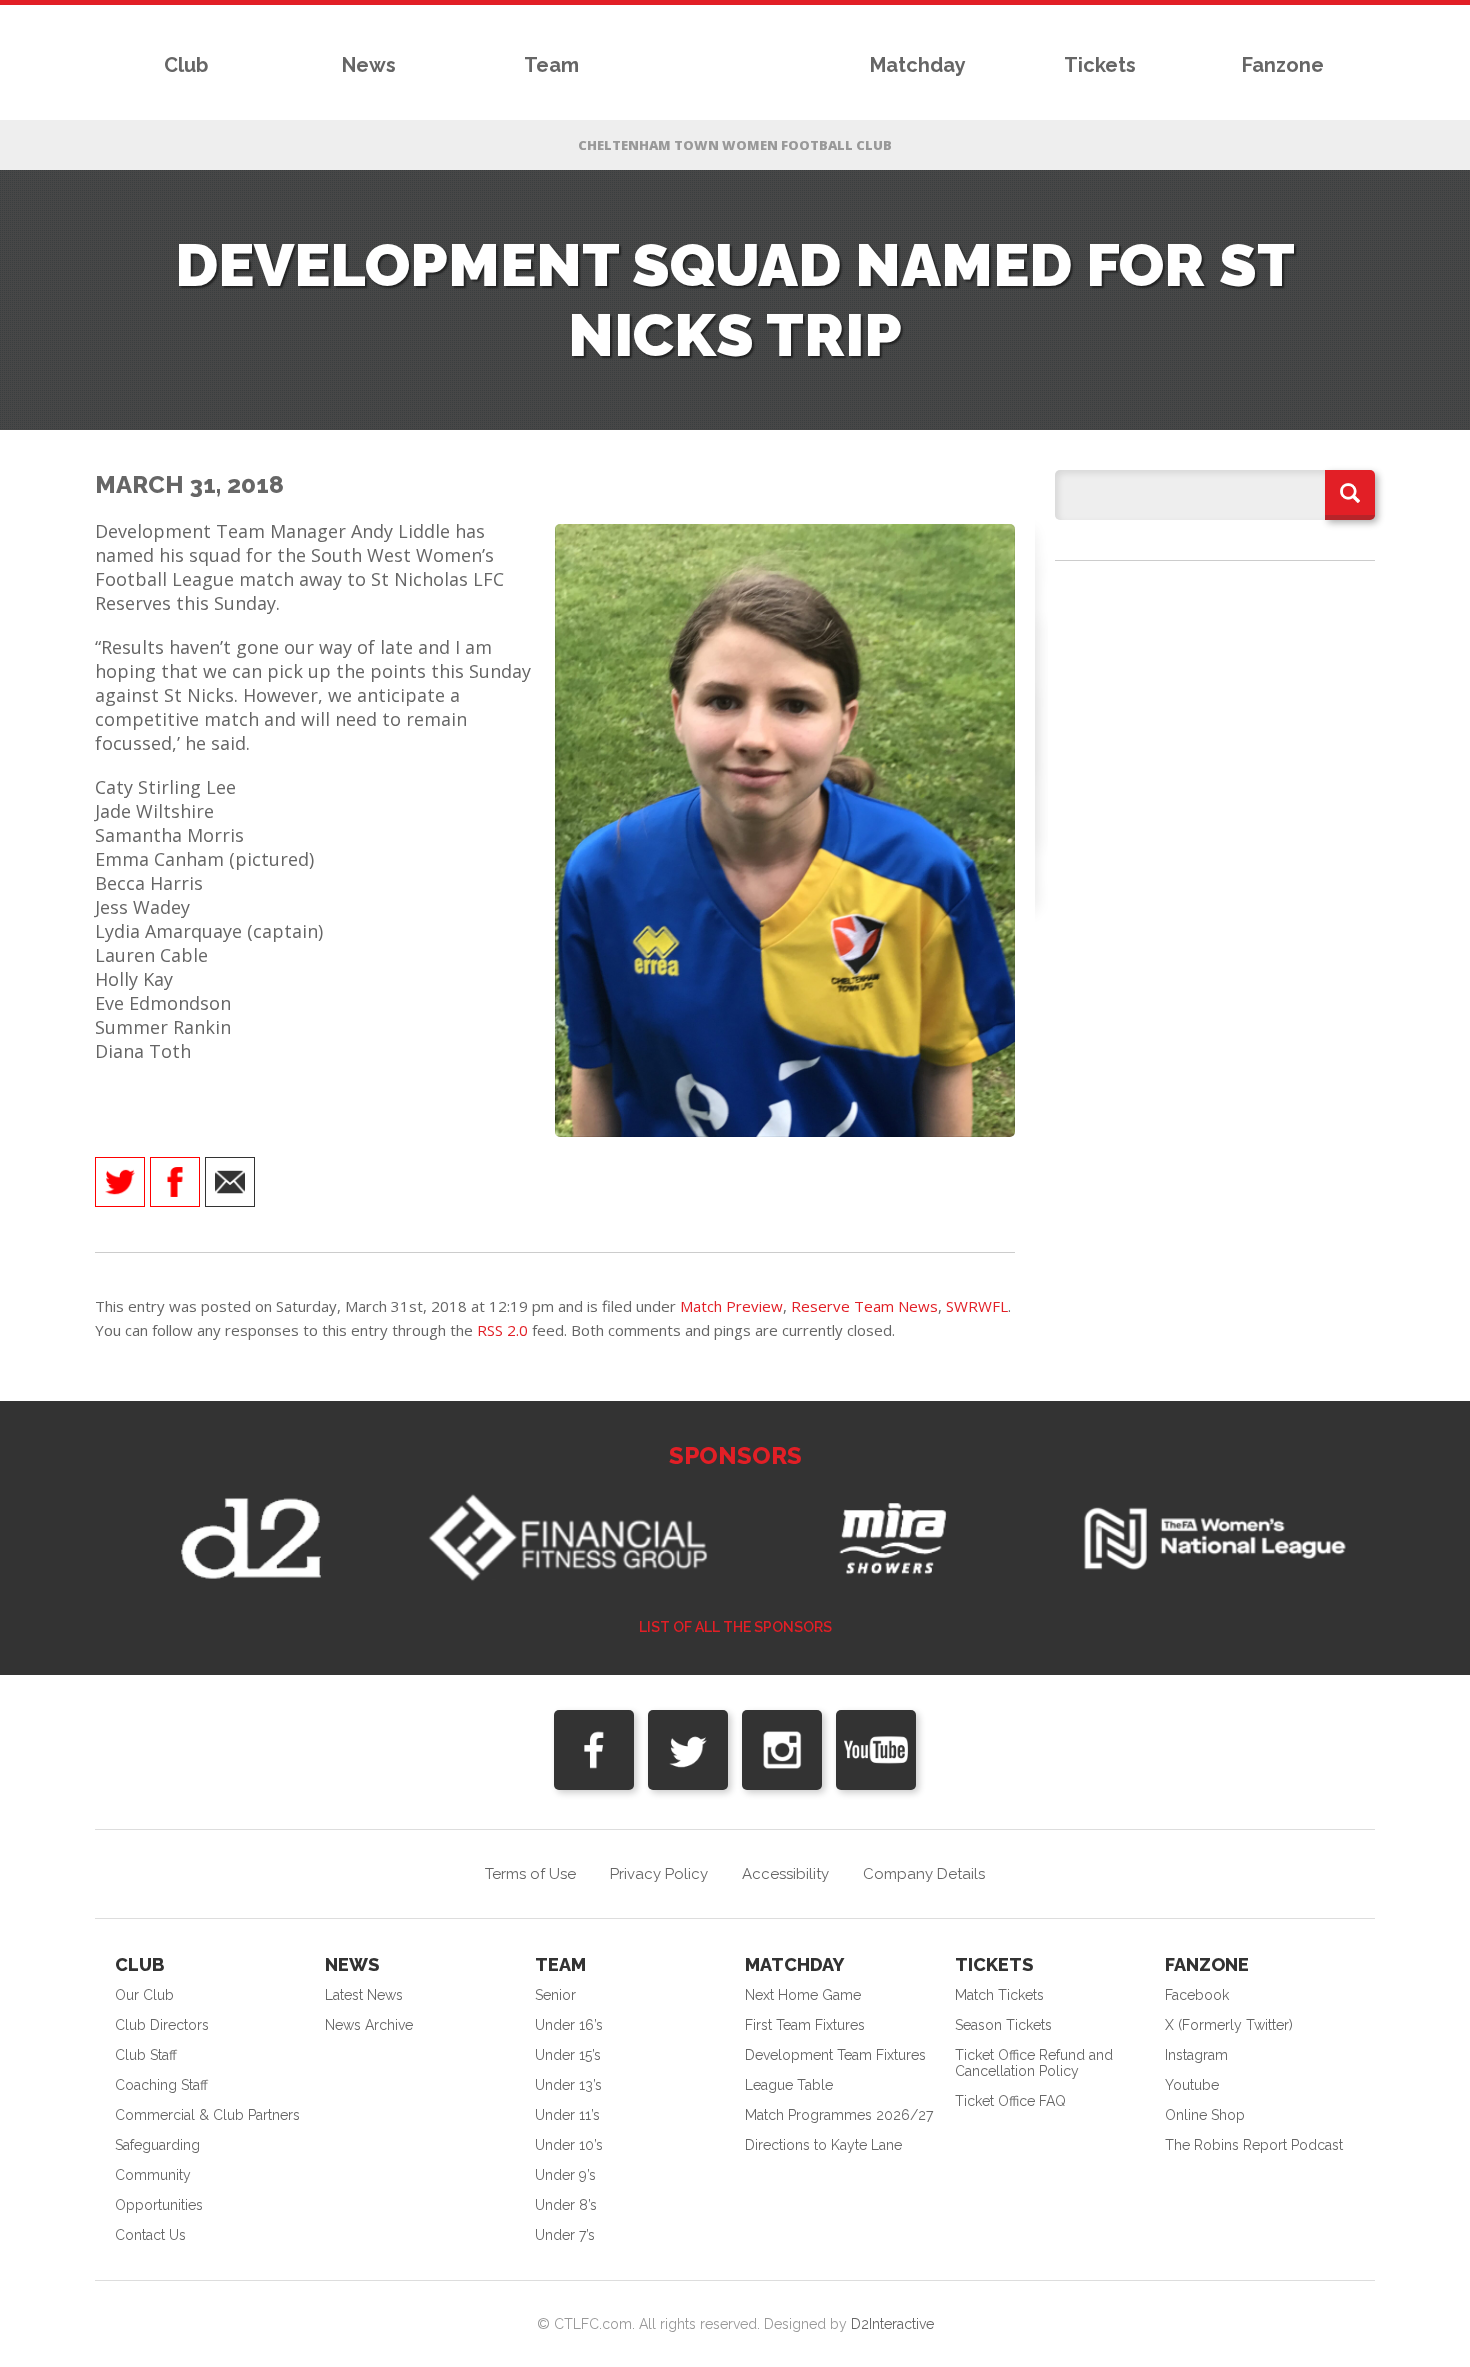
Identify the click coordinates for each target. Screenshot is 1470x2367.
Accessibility (785, 1874)
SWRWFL (977, 1306)
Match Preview (731, 1306)
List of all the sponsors (735, 1627)
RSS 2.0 (502, 1330)
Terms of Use (530, 1874)
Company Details (924, 1874)
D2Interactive (892, 2324)
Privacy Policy (659, 1874)
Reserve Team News (864, 1306)
